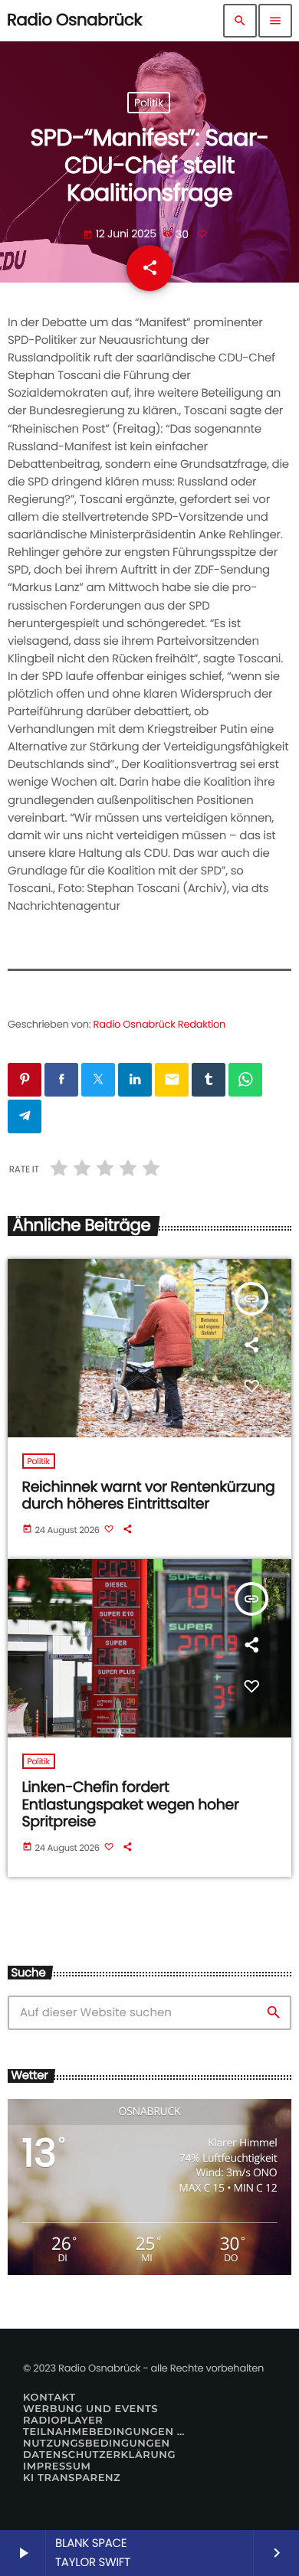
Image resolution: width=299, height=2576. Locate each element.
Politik (149, 103)
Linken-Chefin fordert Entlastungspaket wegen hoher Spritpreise (131, 1805)
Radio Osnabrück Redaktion (160, 1024)
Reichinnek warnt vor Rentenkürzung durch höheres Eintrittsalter (149, 1496)
